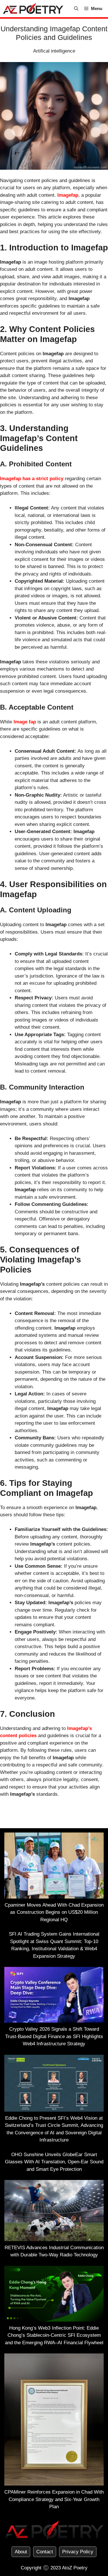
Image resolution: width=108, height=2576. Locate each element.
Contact (45, 2552)
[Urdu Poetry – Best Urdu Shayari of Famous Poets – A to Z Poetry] (33, 9)
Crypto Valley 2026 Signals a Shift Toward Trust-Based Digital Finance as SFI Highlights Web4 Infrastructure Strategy (54, 2036)
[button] (76, 9)
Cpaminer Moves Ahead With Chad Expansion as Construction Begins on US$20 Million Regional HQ (54, 1912)
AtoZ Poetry (75, 2568)
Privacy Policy (78, 2552)
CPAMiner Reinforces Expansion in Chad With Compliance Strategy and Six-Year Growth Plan (54, 2499)
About (21, 2552)
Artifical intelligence (54, 51)
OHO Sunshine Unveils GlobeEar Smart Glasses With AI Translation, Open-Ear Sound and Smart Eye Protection (54, 2162)
